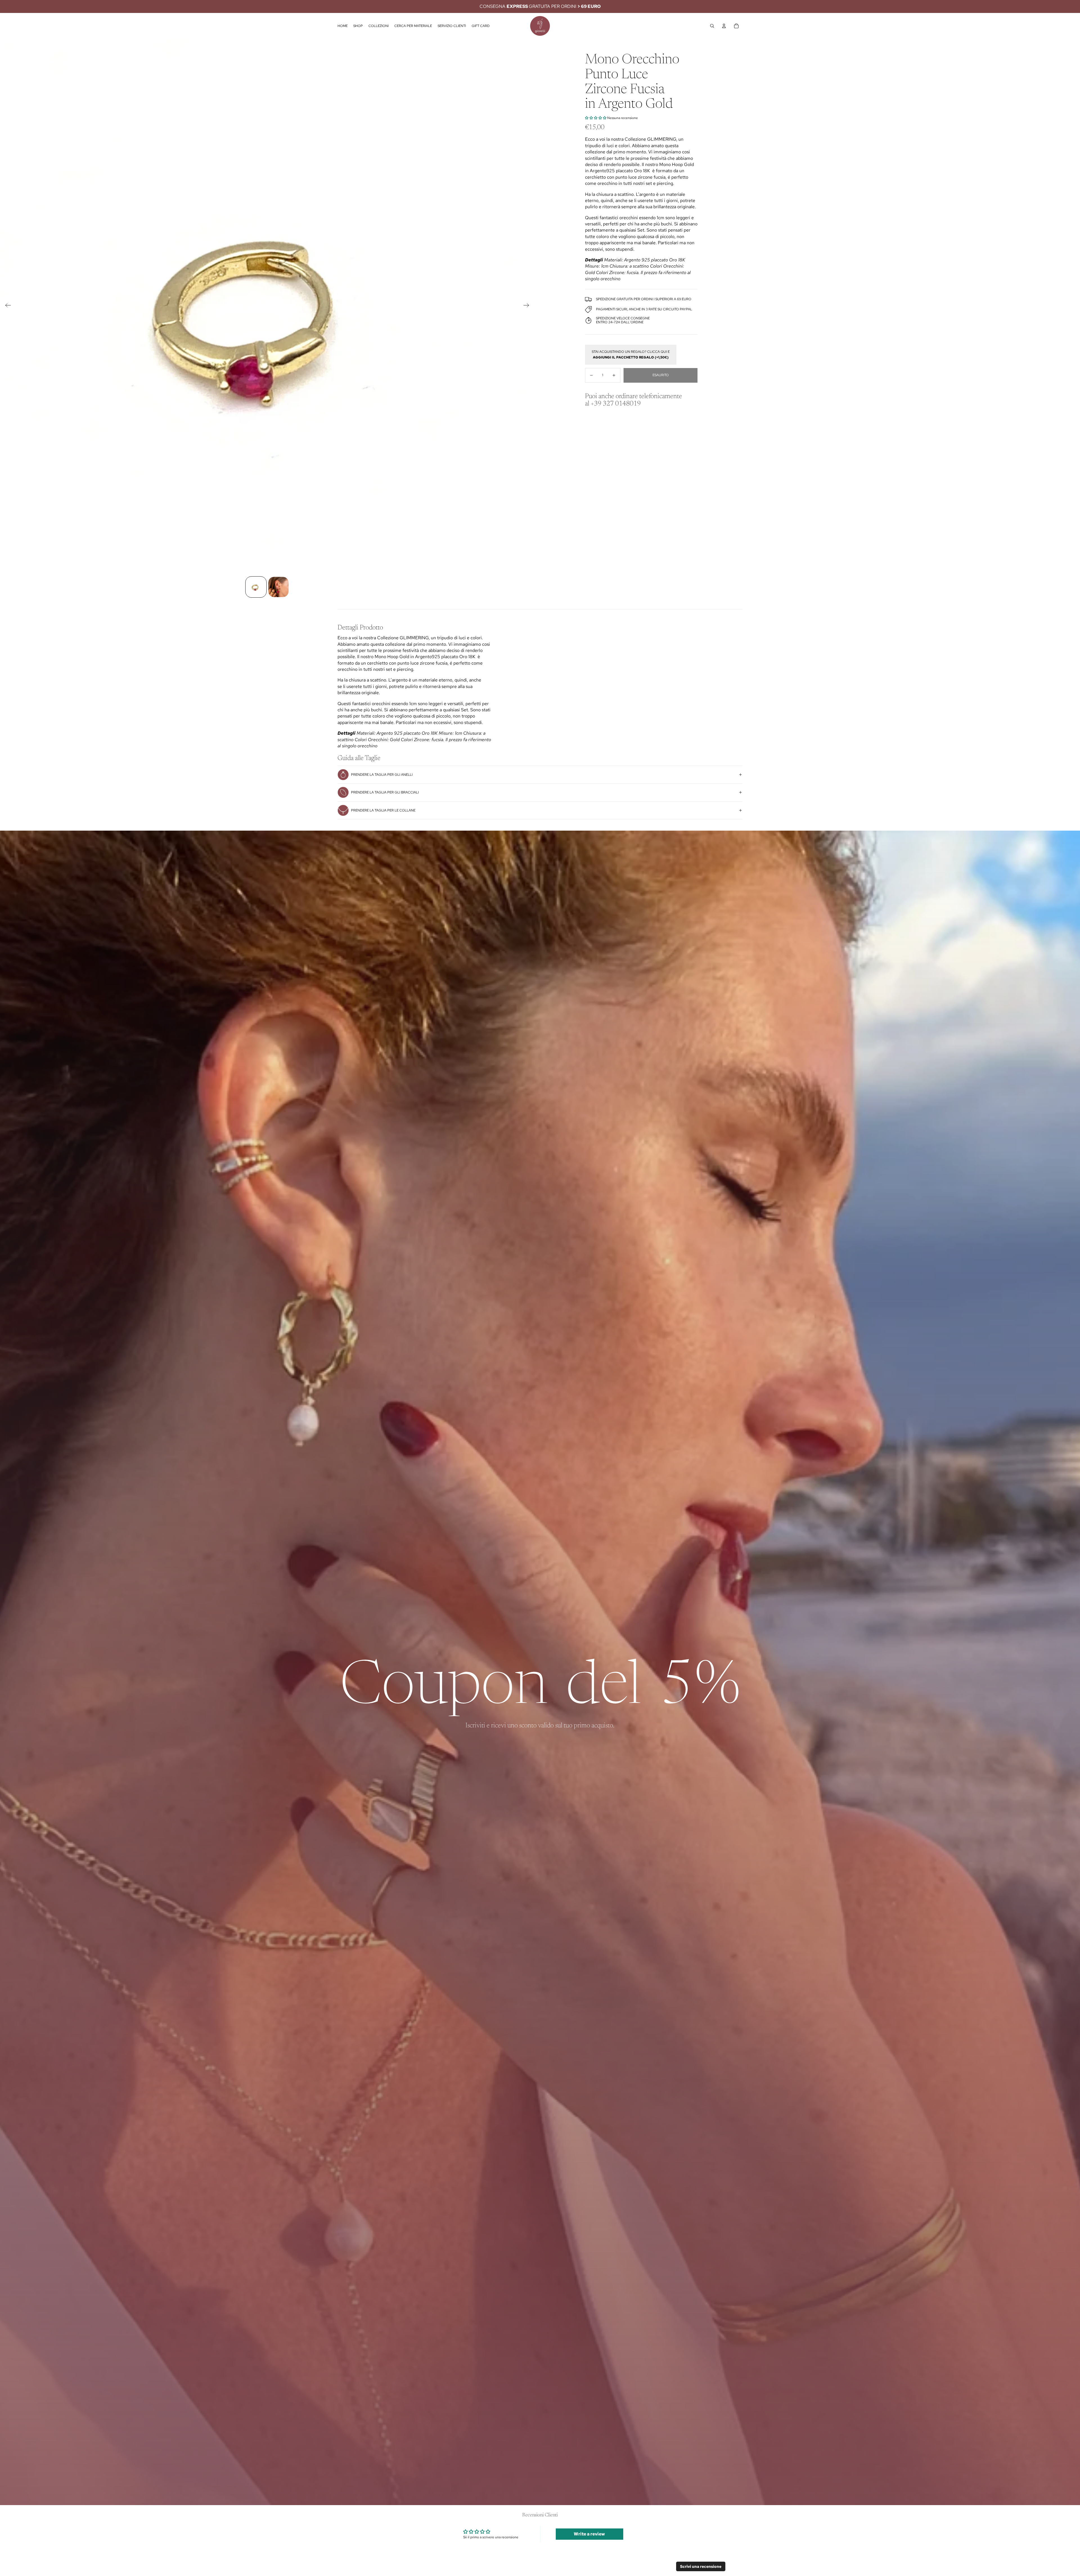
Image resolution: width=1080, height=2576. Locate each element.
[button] (596, 118)
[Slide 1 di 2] (256, 587)
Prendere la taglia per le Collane (383, 810)
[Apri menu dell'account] (724, 26)
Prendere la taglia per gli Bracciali (385, 792)
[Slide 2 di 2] (278, 587)
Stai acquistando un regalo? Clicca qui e (631, 355)
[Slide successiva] (528, 306)
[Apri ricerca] (712, 26)
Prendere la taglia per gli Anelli (382, 775)
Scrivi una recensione (701, 2566)
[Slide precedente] (6, 306)
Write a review (589, 2534)
